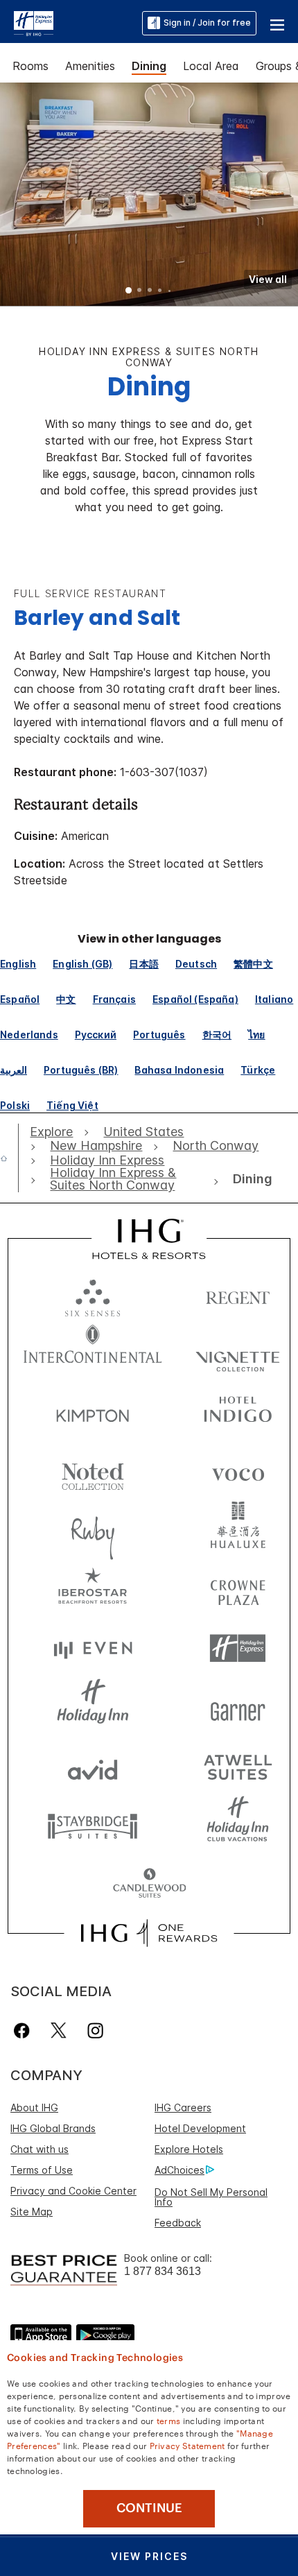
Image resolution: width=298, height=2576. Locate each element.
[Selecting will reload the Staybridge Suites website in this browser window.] (93, 1825)
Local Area (211, 66)
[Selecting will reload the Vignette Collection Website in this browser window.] (238, 1354)
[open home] (9, 1158)
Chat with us (40, 2149)
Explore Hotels (189, 2149)
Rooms (30, 66)
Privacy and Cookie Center (73, 2191)
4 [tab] (160, 291)
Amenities (90, 66)
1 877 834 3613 (163, 2271)
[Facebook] (25, 2030)
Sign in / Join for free (207, 23)
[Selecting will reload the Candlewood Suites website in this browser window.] (149, 1884)
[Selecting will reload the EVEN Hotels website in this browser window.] (93, 1648)
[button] (277, 23)
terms (169, 2420)
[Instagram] (95, 2030)
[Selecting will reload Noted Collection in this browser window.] (93, 1471)
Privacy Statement (187, 2445)
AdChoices (179, 2170)
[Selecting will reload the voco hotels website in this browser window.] (238, 1471)
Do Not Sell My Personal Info (211, 2197)
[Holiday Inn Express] (34, 22)
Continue (149, 2508)
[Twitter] (59, 2030)
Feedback (178, 2223)
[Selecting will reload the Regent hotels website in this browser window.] (238, 1295)
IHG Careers (183, 2107)
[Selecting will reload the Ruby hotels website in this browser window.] (93, 1530)
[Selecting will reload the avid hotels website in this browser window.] (93, 1766)
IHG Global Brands (53, 2128)
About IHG (34, 2107)
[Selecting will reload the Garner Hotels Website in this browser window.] (238, 1707)
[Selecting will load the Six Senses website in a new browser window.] (93, 1295)
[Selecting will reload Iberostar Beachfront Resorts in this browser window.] (93, 1589)
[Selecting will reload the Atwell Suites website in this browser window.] (238, 1766)
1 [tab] (129, 291)
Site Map (32, 2212)
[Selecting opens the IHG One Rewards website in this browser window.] (149, 1933)
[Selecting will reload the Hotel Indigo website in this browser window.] (238, 1412)
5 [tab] (170, 291)
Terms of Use (42, 2170)
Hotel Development (200, 2128)
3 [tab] (150, 291)
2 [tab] (139, 291)
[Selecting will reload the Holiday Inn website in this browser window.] (93, 1707)
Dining (149, 66)
